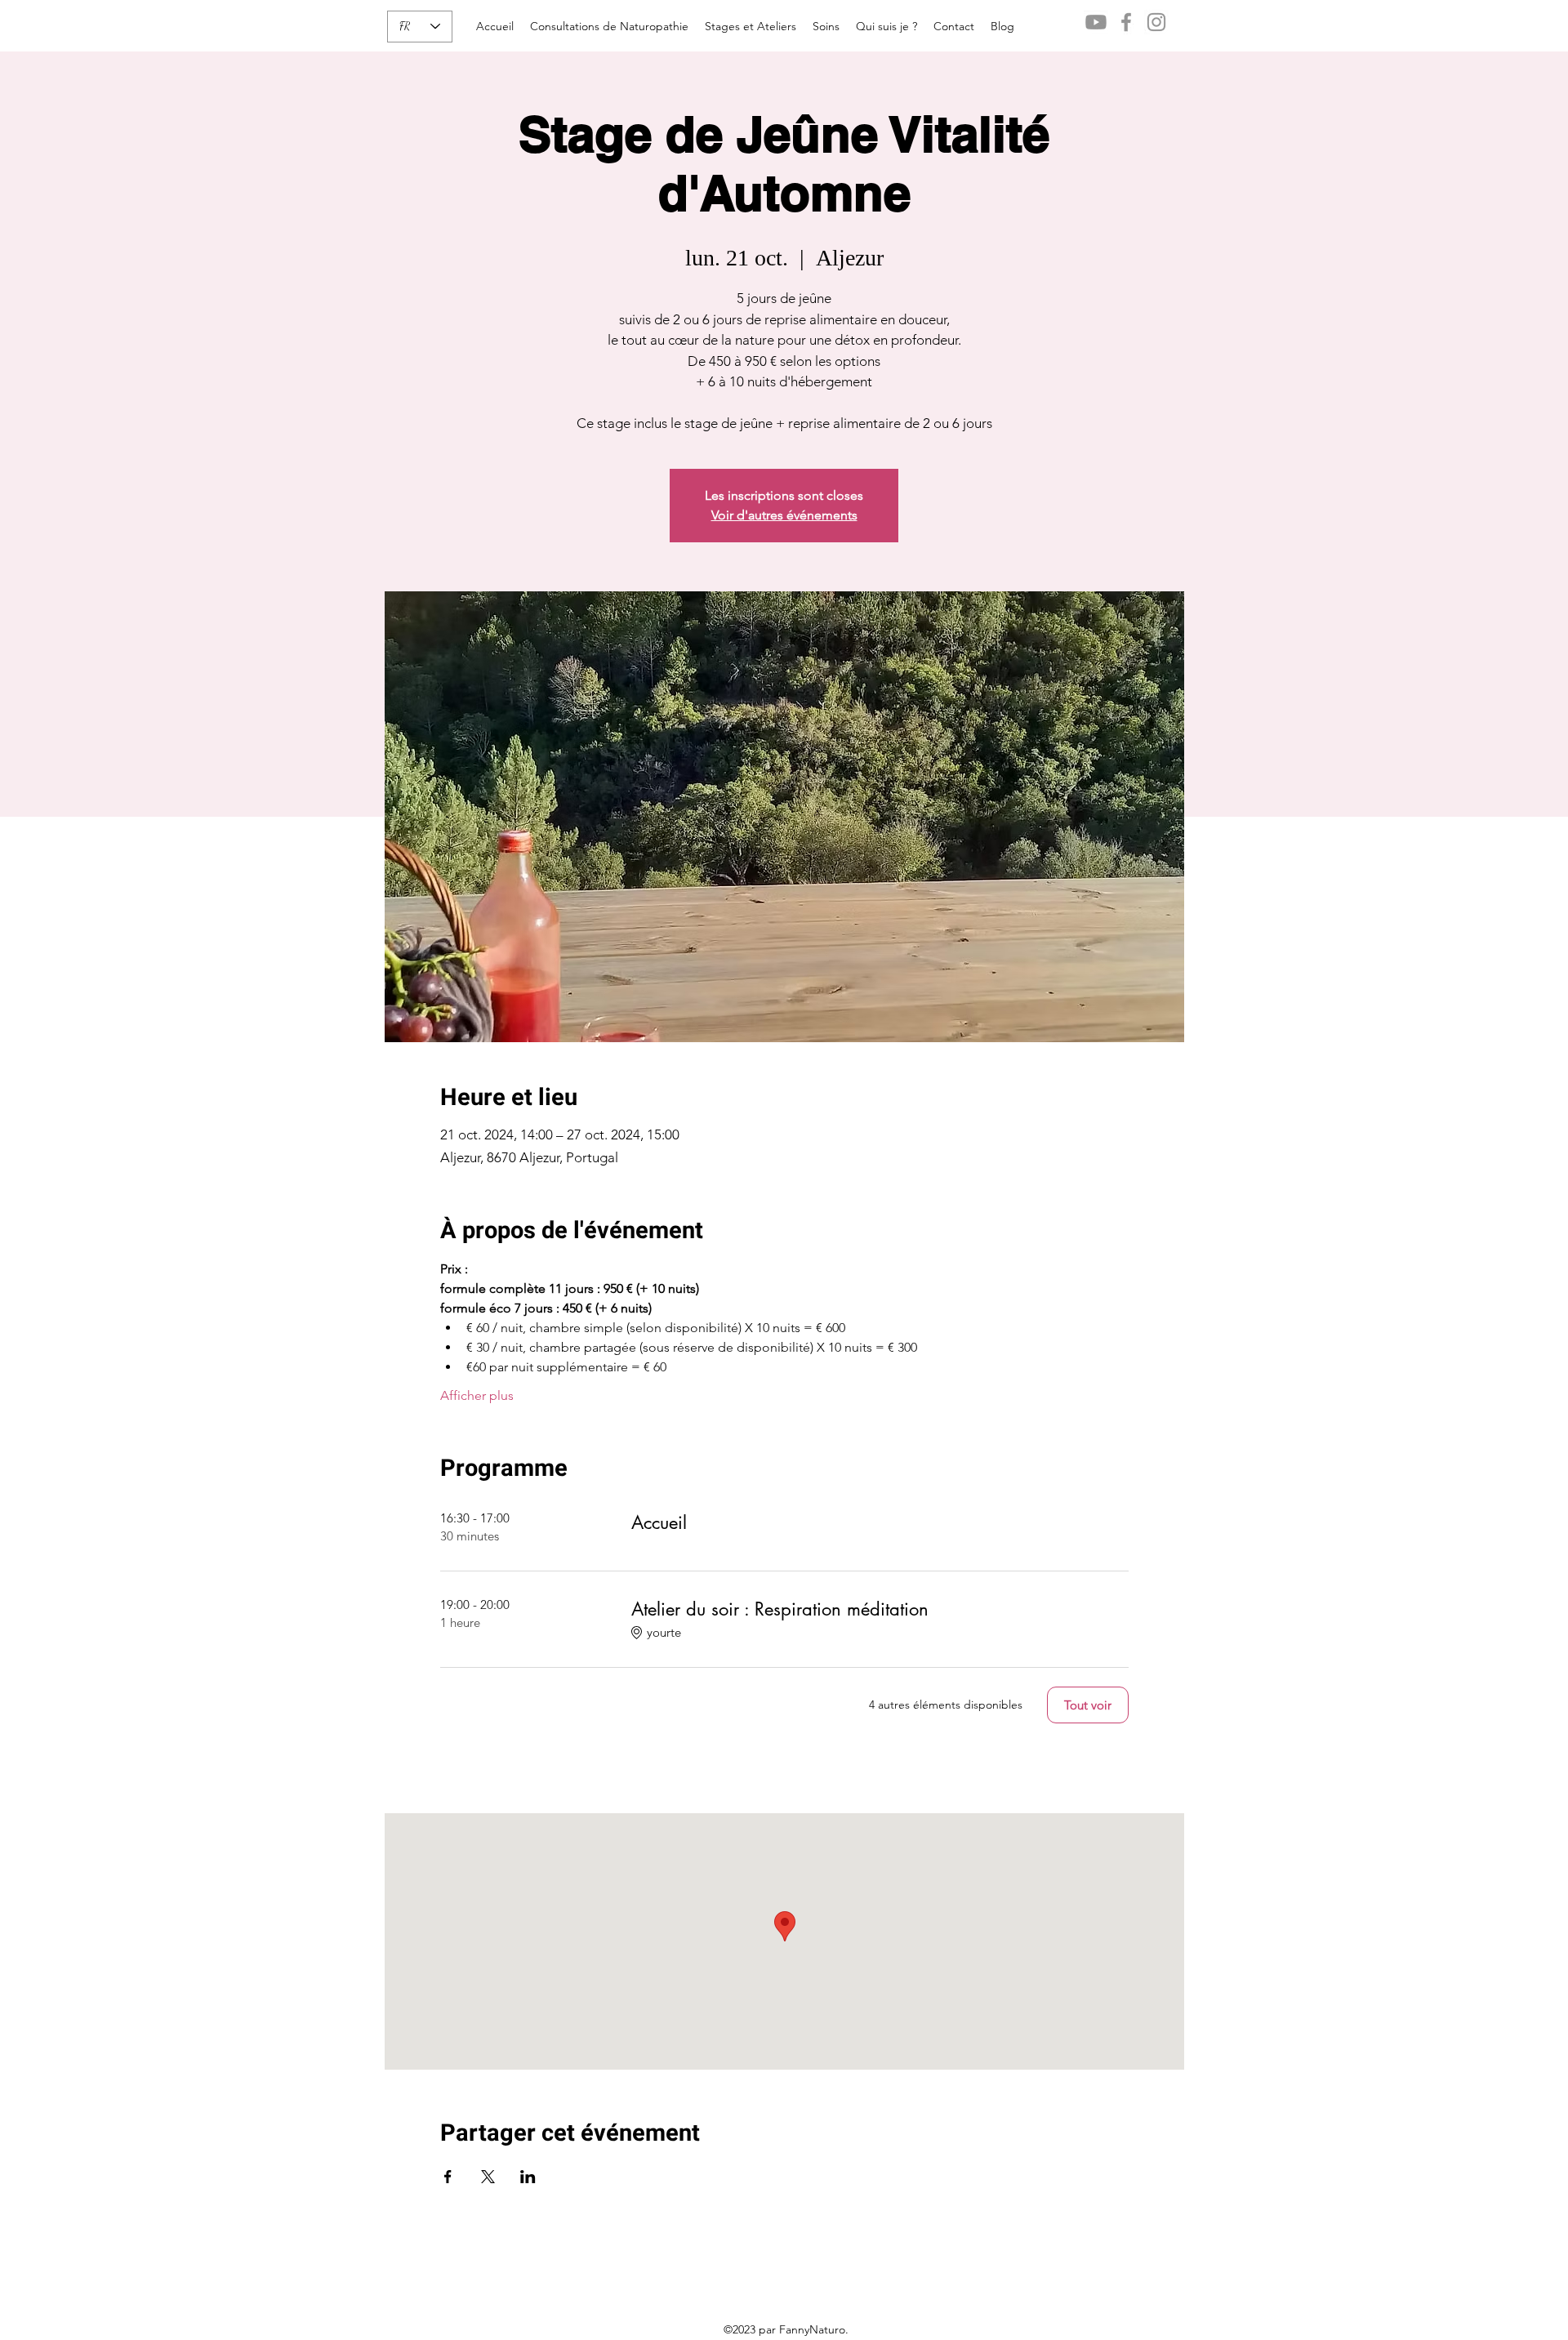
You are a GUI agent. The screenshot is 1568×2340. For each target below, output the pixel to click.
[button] (751, 26)
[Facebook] (1126, 22)
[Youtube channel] (1096, 22)
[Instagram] (1156, 22)
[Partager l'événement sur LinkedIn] (528, 2177)
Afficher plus (477, 1395)
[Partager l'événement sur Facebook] (448, 2177)
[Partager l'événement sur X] (488, 2177)
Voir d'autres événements (784, 515)
